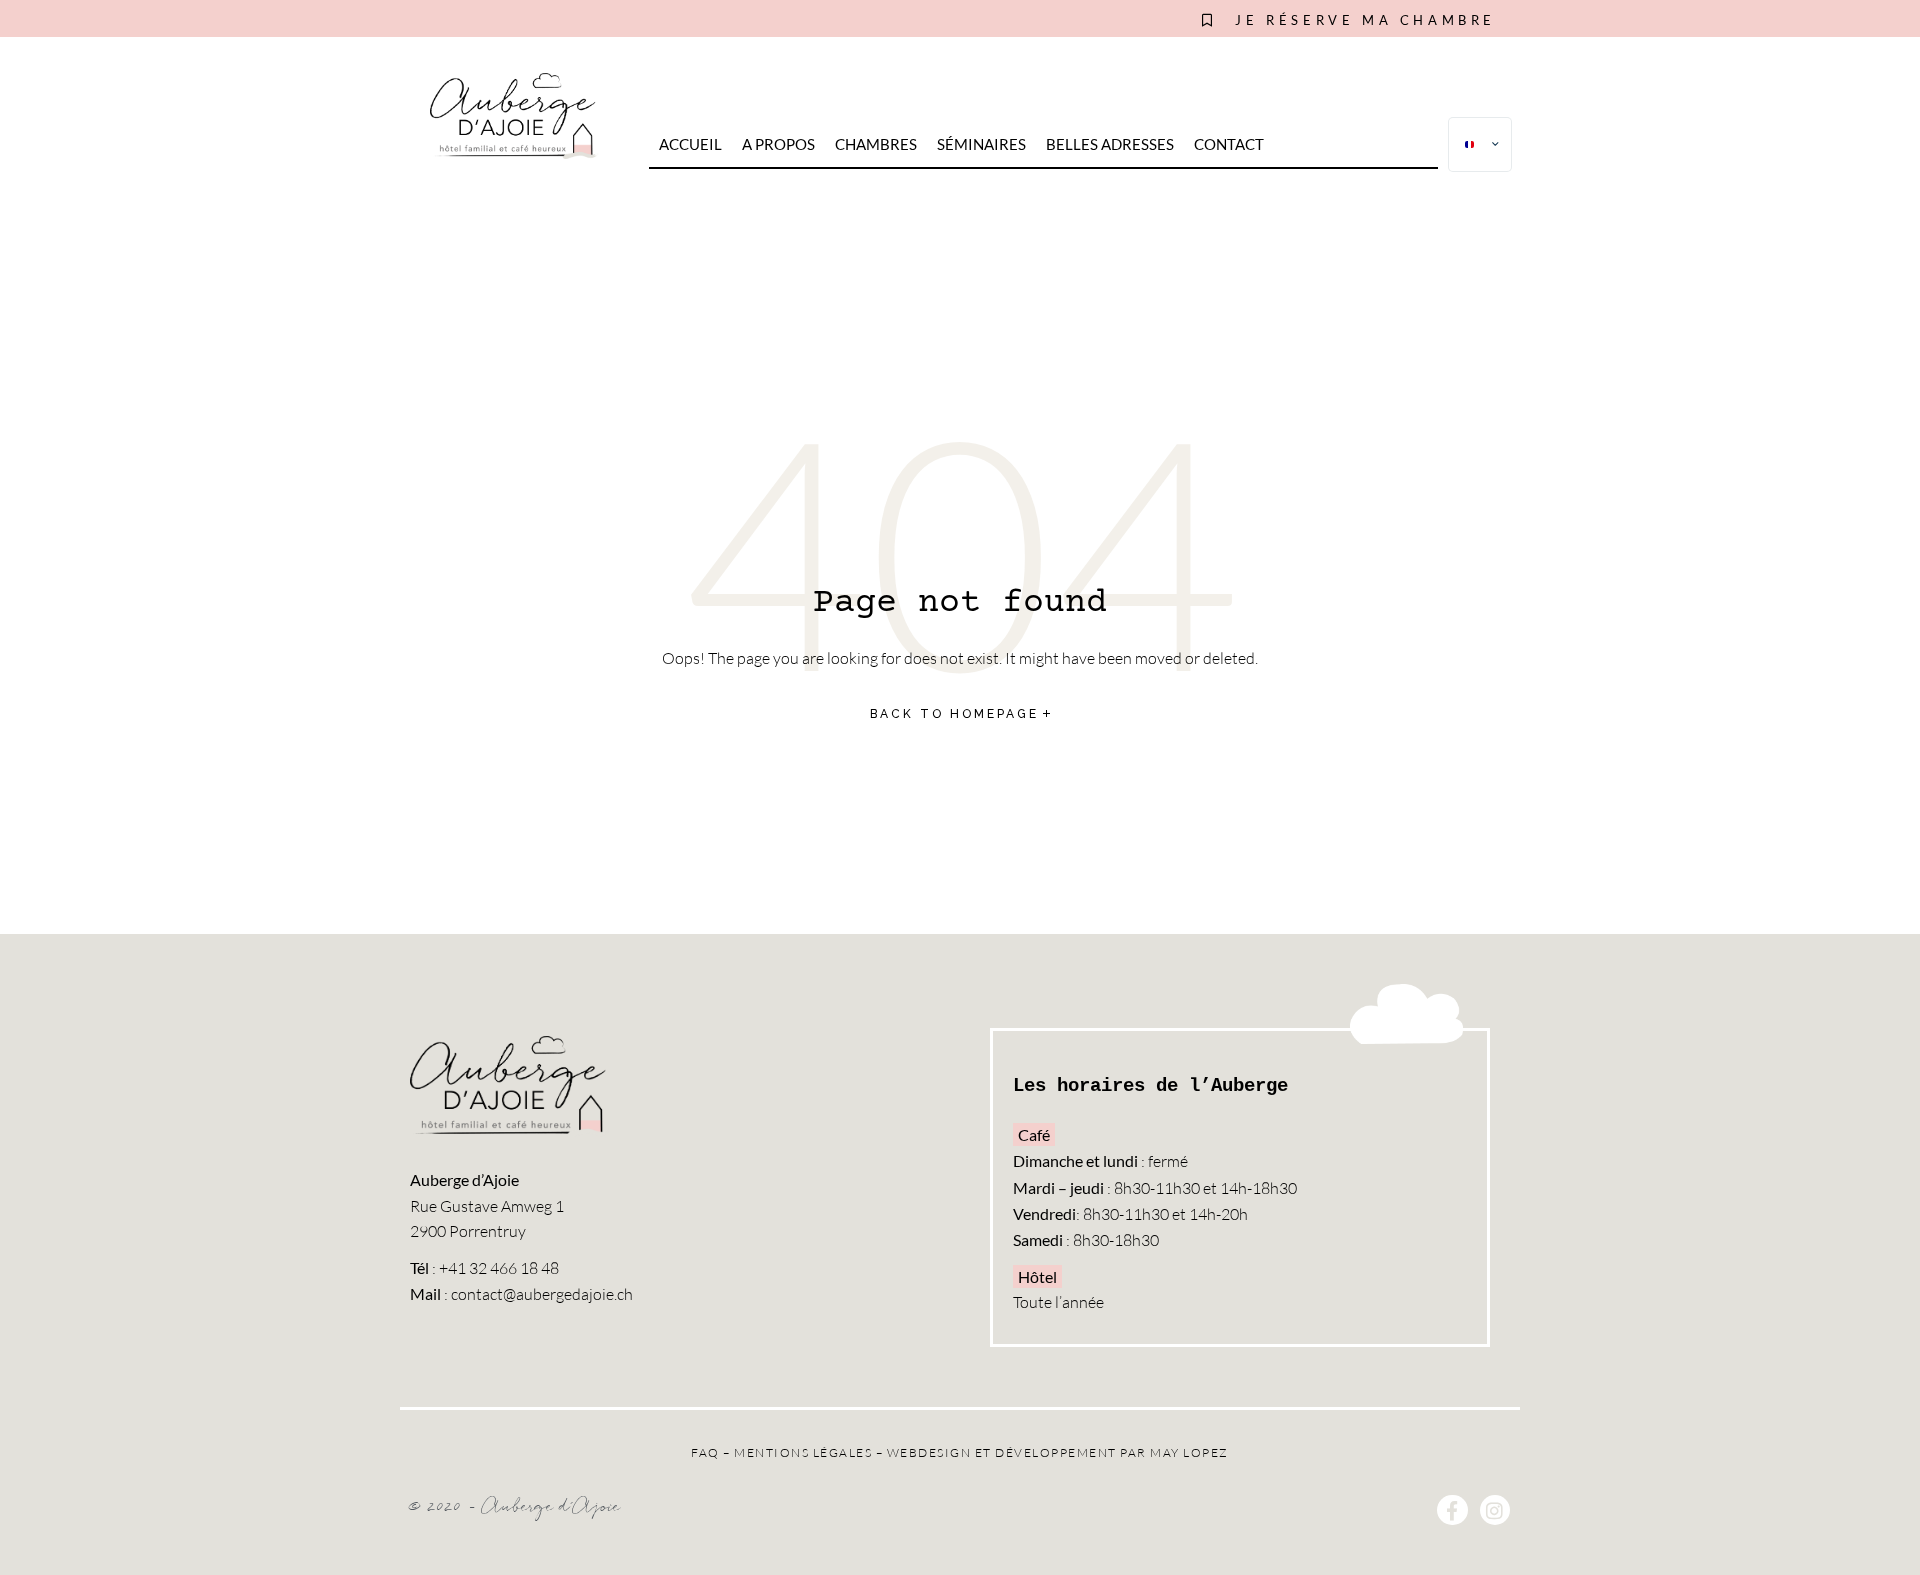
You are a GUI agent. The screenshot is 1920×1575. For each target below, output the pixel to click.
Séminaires (981, 144)
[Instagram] (1495, 1510)
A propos (778, 144)
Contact (1229, 144)
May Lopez (1189, 1452)
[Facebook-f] (1452, 1510)
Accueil (690, 144)
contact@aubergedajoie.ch (542, 1294)
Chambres (876, 144)
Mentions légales (803, 1452)
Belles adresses (1110, 144)
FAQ (705, 1452)
